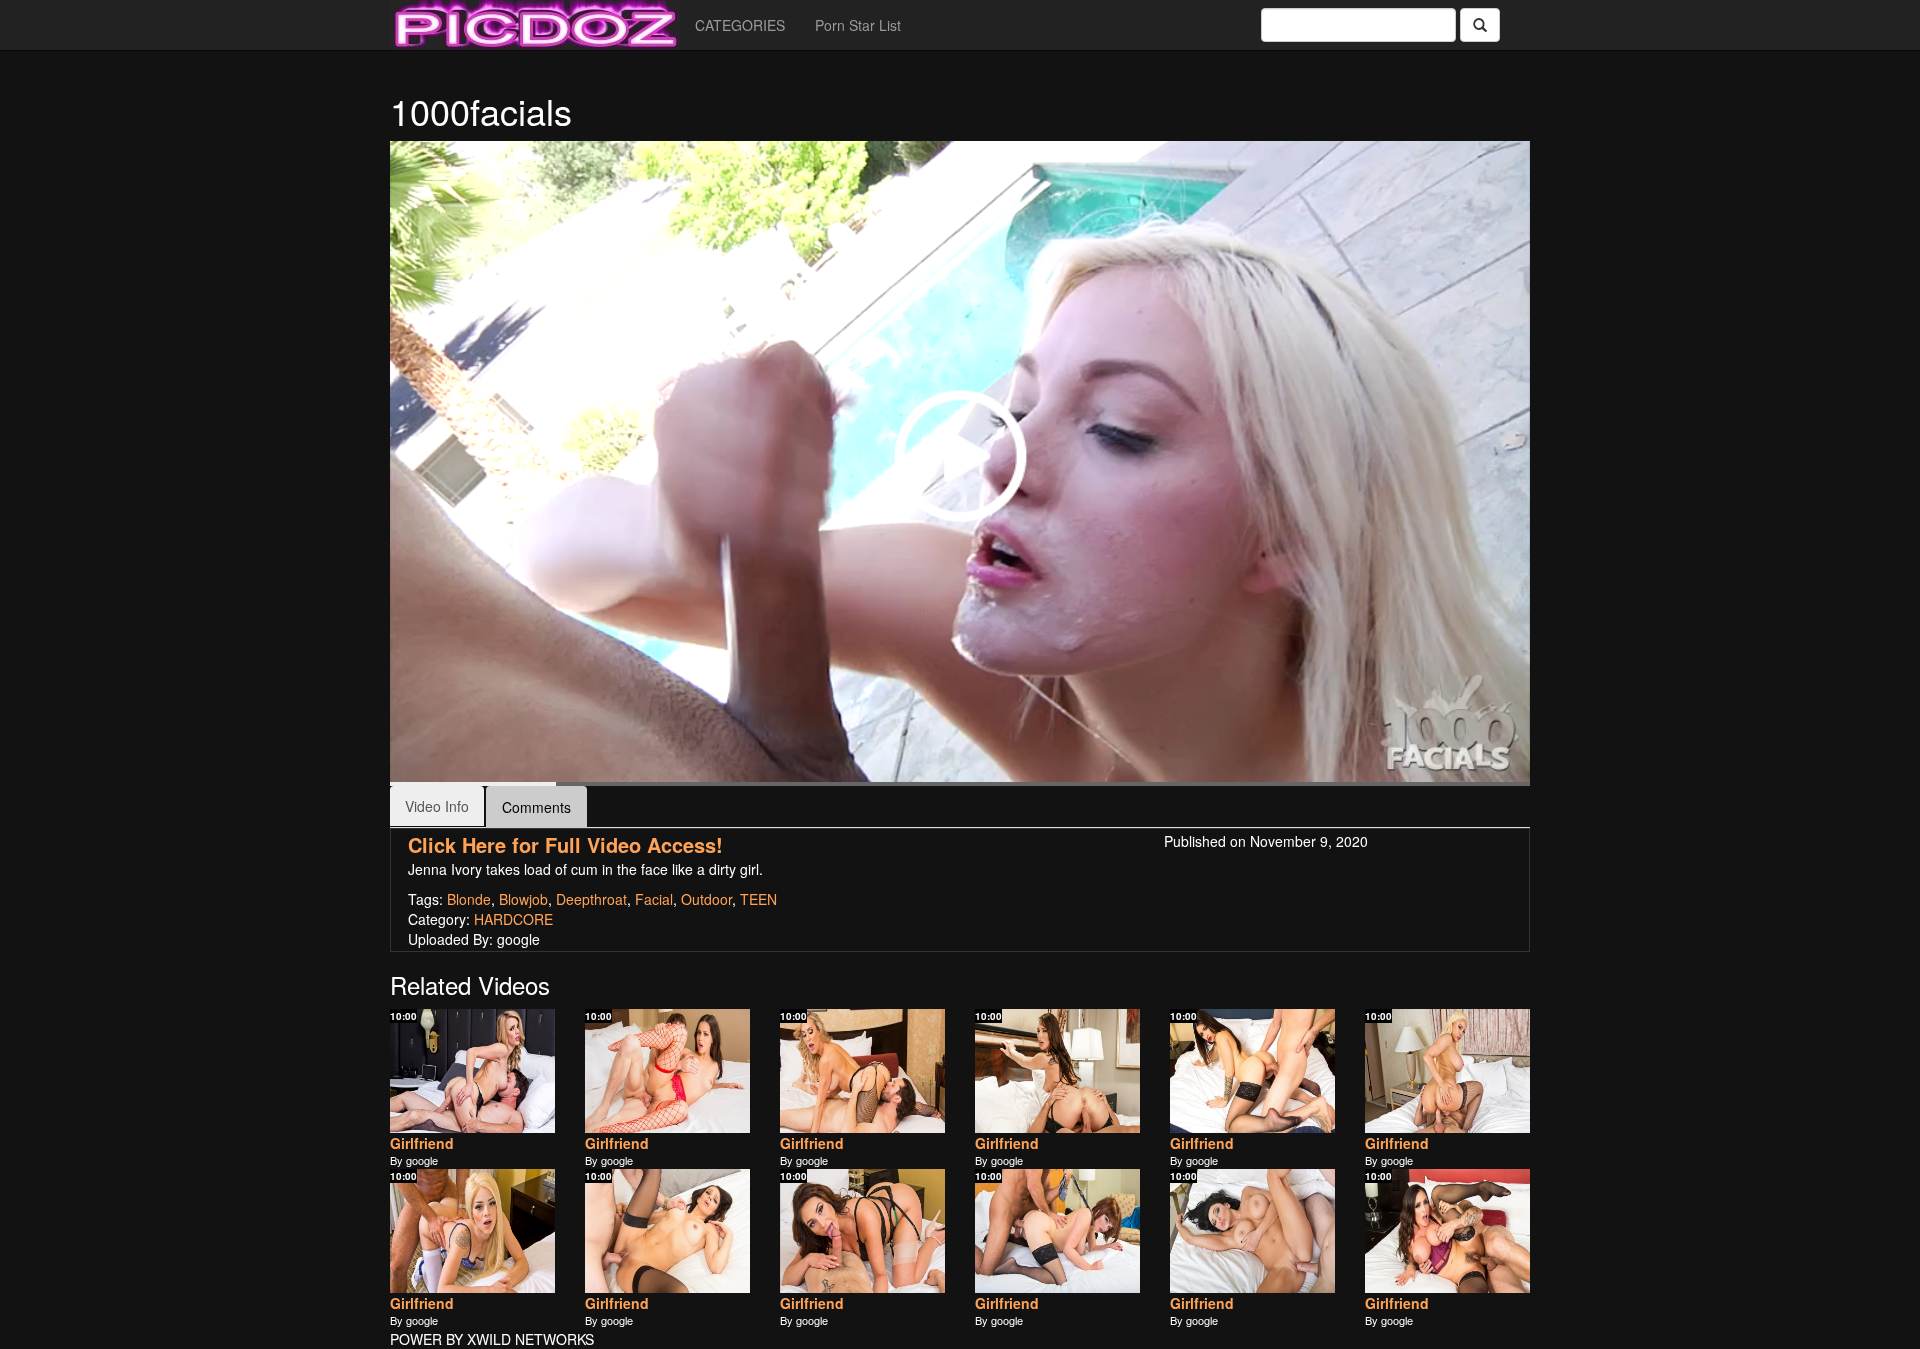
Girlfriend (422, 1143)
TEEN (758, 899)
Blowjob (523, 899)
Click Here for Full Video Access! (565, 844)
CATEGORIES (740, 25)
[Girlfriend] (472, 1071)
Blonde (469, 899)
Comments (536, 807)
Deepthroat (591, 899)
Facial (654, 899)
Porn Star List (858, 25)
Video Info (437, 806)
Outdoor (706, 899)
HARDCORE (513, 919)
